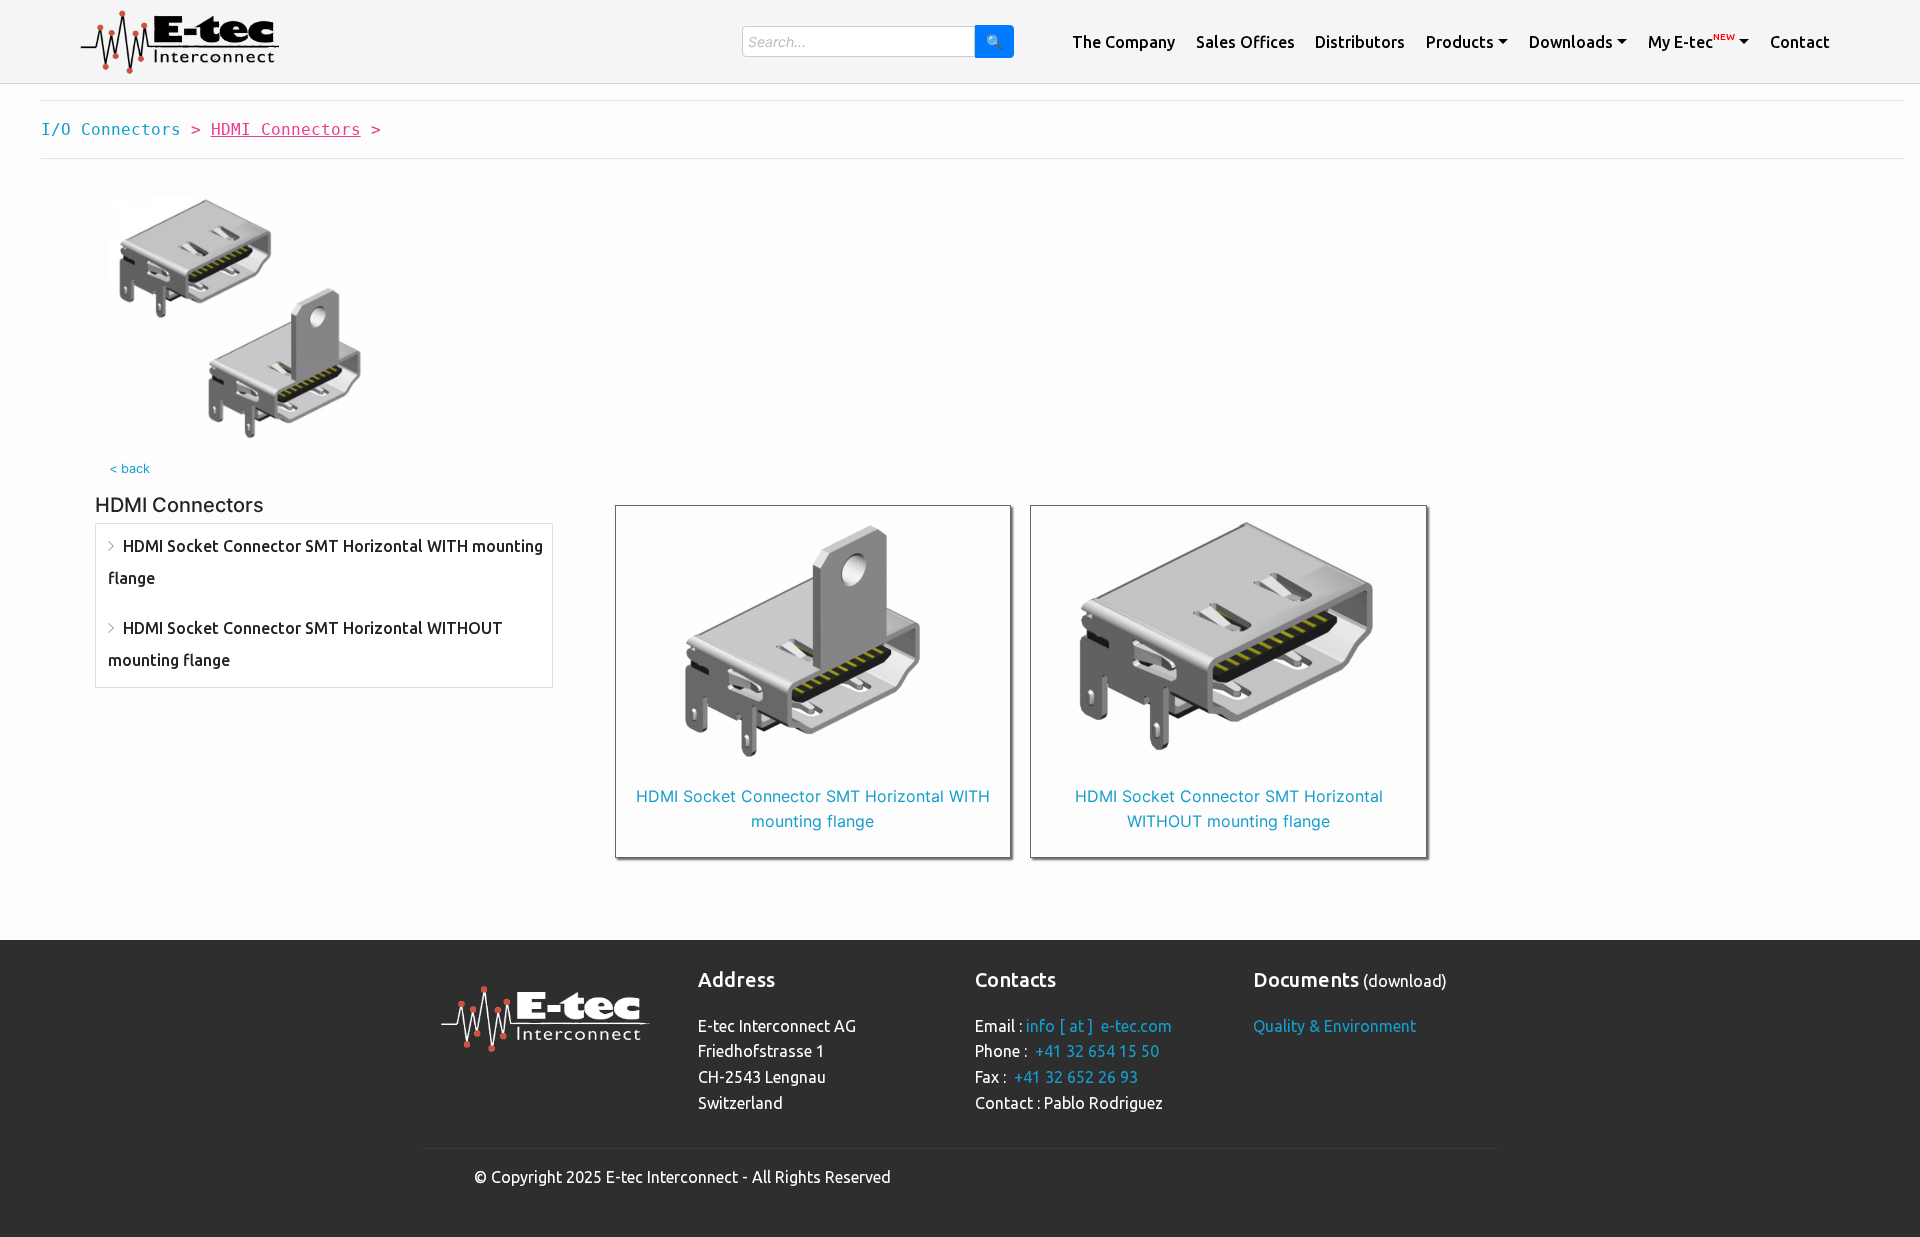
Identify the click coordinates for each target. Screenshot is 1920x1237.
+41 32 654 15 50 (1097, 1051)
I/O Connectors (111, 129)
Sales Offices (1245, 42)
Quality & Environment (1334, 1026)
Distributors (1360, 42)
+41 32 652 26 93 (1076, 1077)
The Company (1123, 42)
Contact (1800, 42)
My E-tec (1691, 41)
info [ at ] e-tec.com (1099, 1026)
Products (1460, 42)
